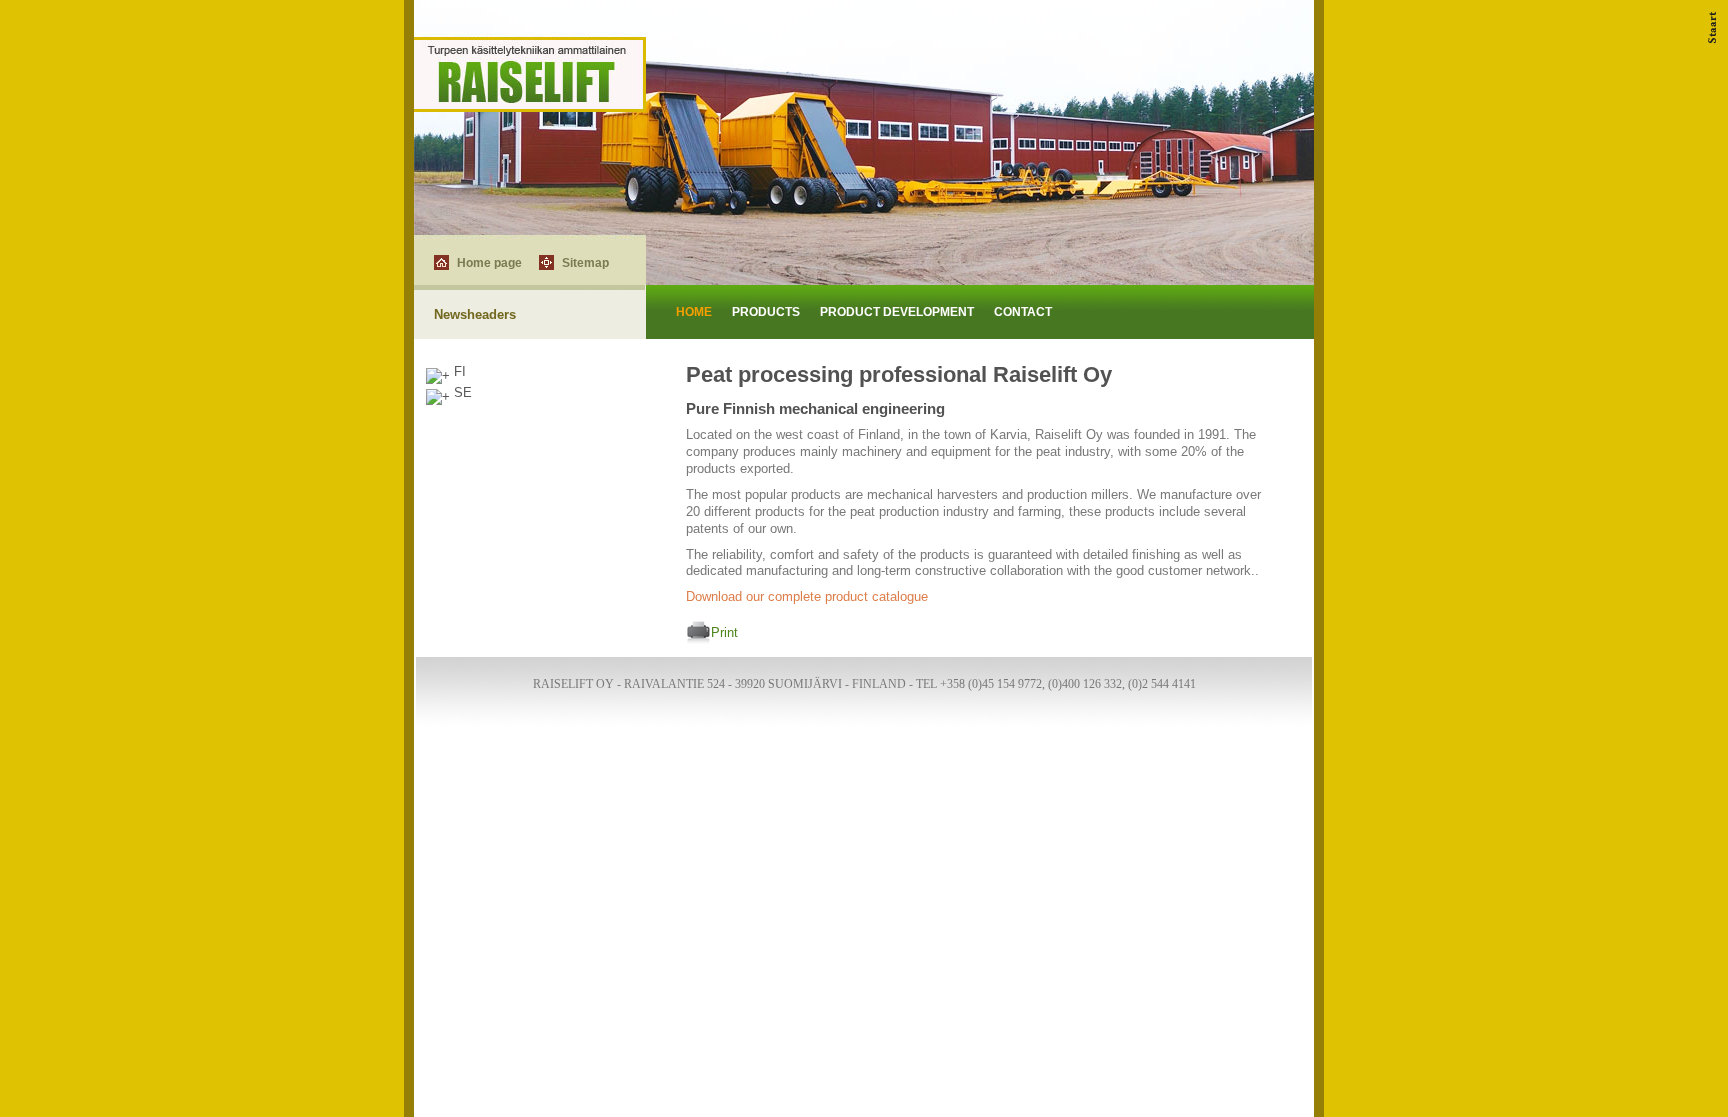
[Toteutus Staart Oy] (1713, 38)
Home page (489, 263)
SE (461, 392)
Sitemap (585, 263)
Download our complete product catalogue (807, 596)
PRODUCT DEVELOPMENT (897, 312)
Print (724, 633)
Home (694, 312)
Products (766, 312)
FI (458, 371)
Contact (1023, 312)
